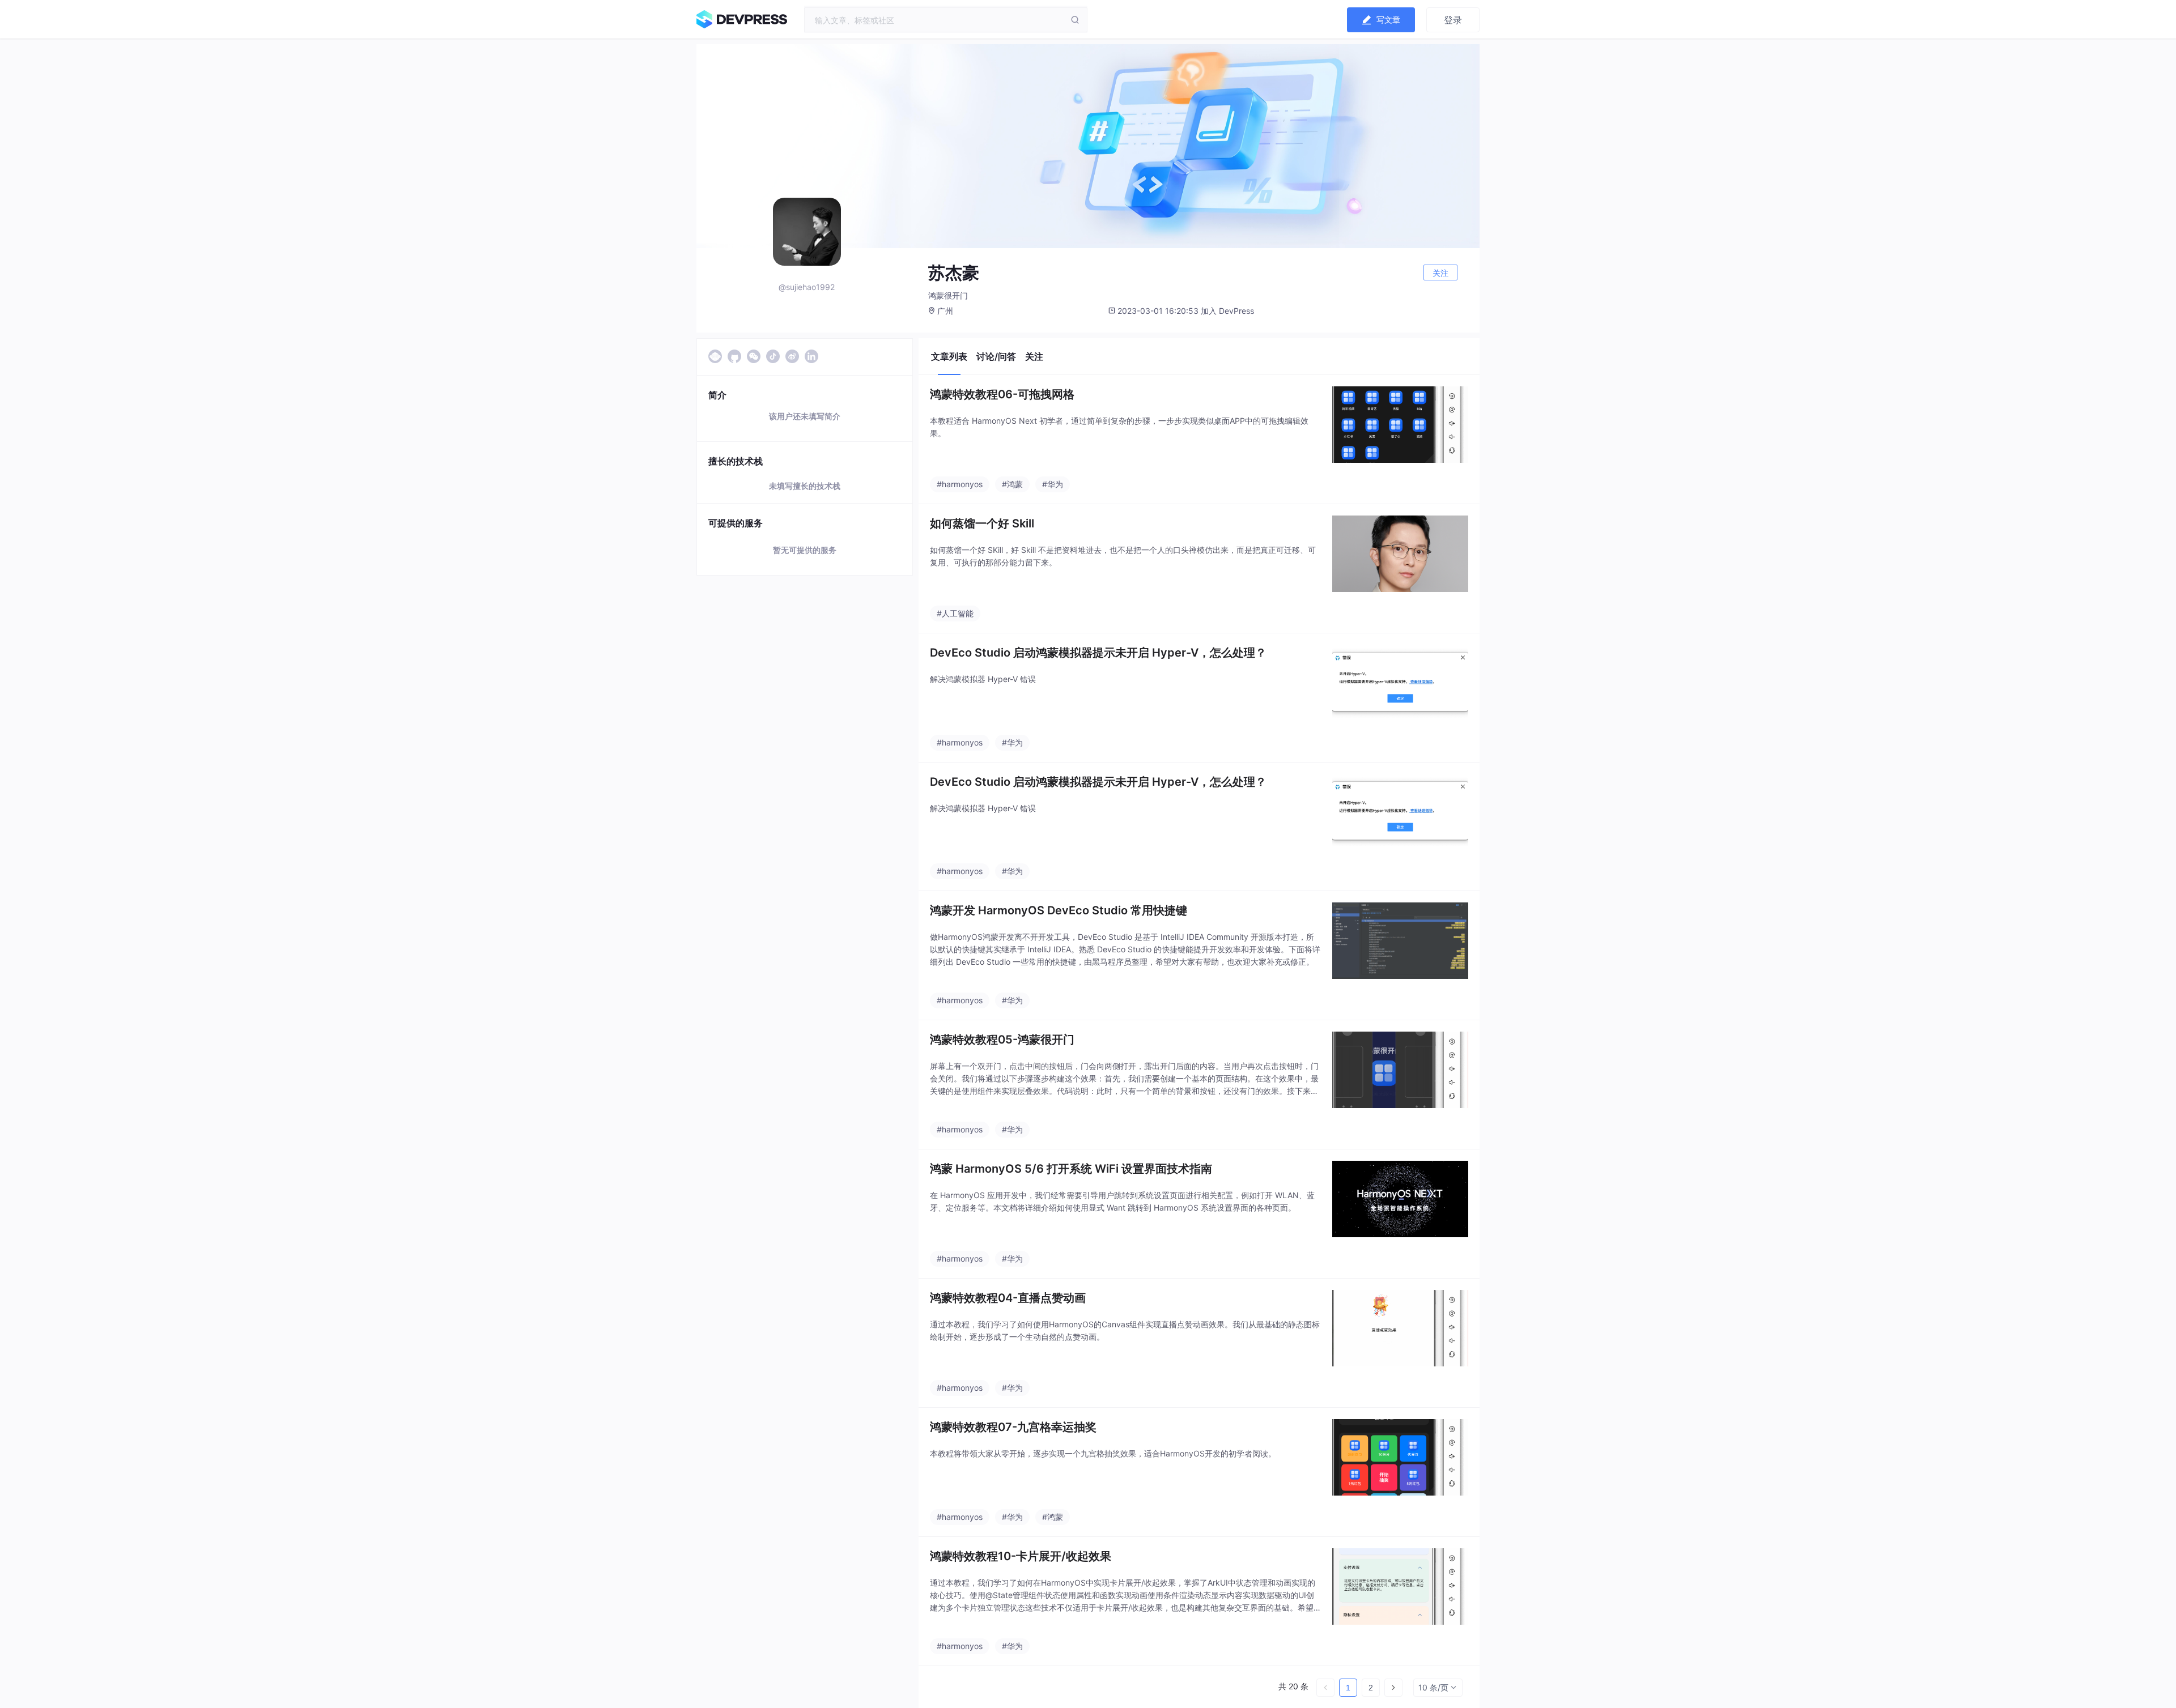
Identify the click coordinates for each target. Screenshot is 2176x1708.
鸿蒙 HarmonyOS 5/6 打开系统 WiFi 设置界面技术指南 (1071, 1169)
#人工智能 (955, 613)
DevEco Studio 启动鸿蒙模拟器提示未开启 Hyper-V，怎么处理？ (1098, 653)
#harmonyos (960, 484)
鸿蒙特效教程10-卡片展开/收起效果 (1021, 1556)
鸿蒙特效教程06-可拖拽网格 (1002, 394)
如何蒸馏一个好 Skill (982, 523)
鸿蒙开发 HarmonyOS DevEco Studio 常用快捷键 (1059, 910)
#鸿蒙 (1012, 484)
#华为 (1053, 484)
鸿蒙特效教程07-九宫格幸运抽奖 (1013, 1427)
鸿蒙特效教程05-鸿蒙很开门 (1002, 1040)
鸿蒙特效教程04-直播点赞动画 (1008, 1298)
